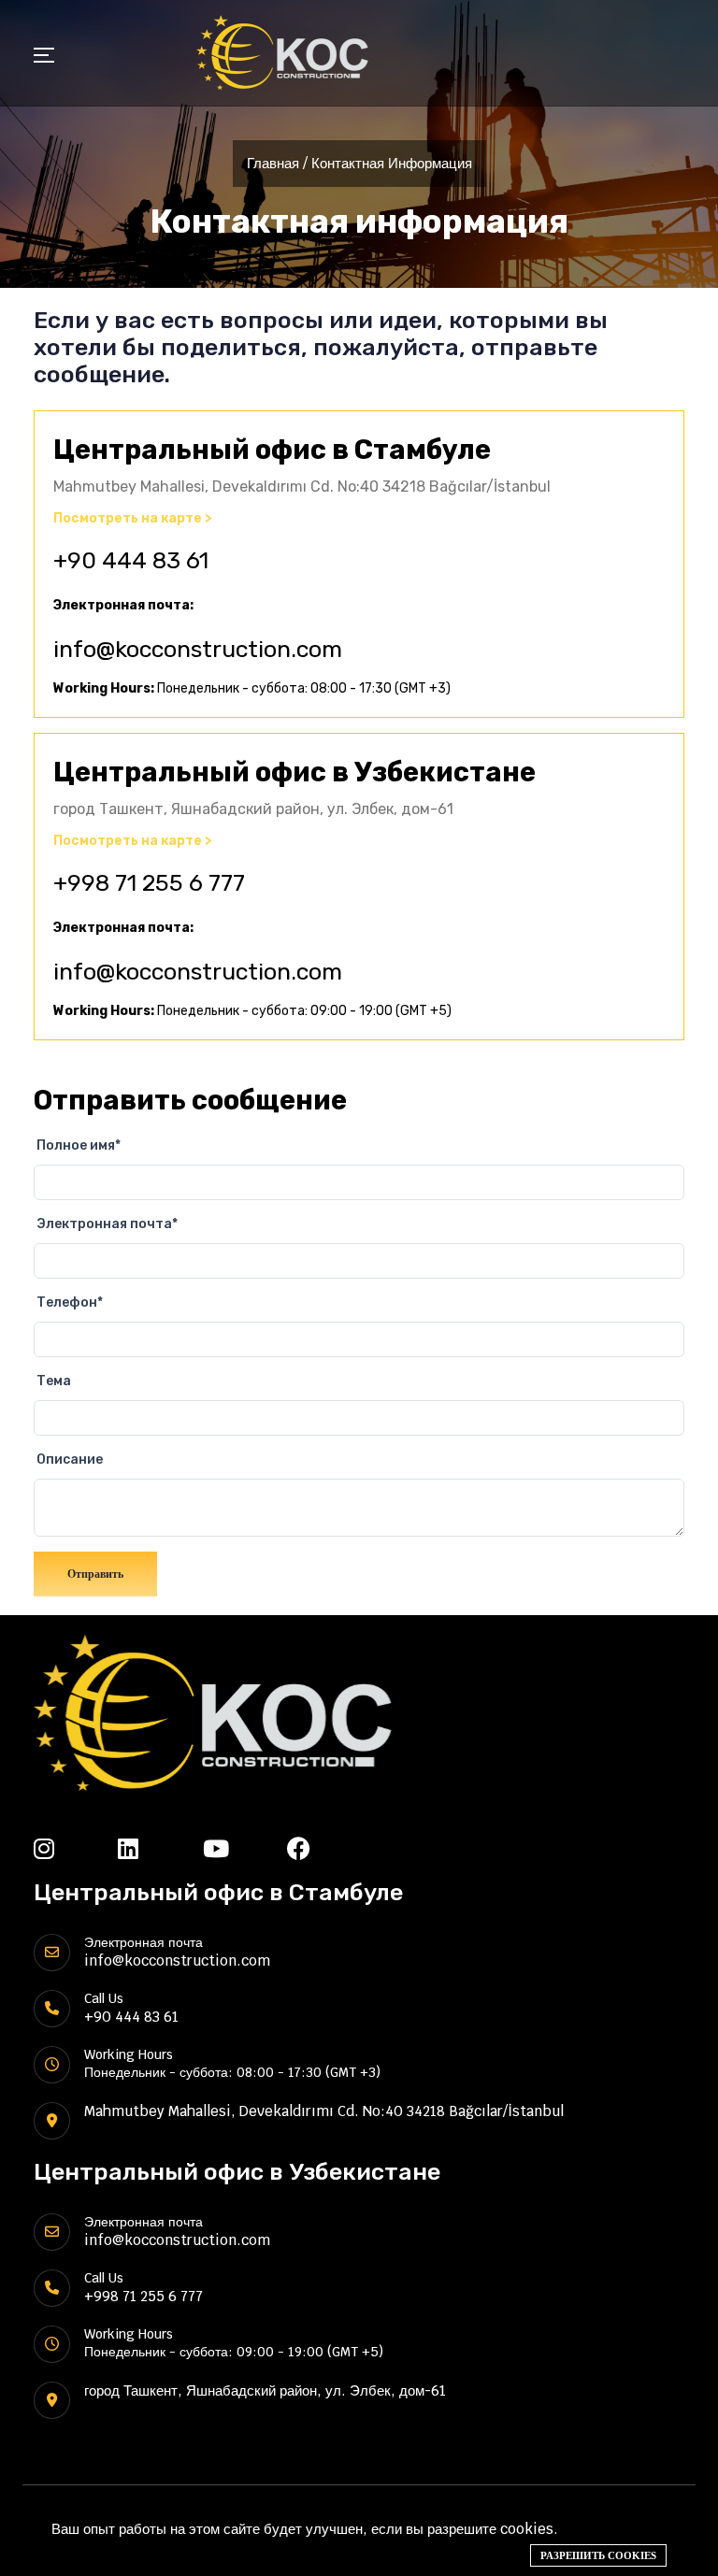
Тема (54, 1381)
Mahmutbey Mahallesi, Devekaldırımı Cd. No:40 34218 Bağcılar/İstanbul (324, 2111)
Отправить (95, 1574)
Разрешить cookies (598, 2555)
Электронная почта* (107, 1224)
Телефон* (70, 1302)
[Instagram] (76, 1848)
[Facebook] (329, 1848)
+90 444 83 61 (131, 560)
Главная (273, 163)
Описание (70, 1460)
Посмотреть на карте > (133, 519)
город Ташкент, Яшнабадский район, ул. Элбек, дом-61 (265, 2390)
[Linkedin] (160, 1848)
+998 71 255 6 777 (149, 883)
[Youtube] (245, 1848)
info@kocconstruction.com (198, 649)
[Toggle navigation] (44, 57)
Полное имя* (79, 1145)
